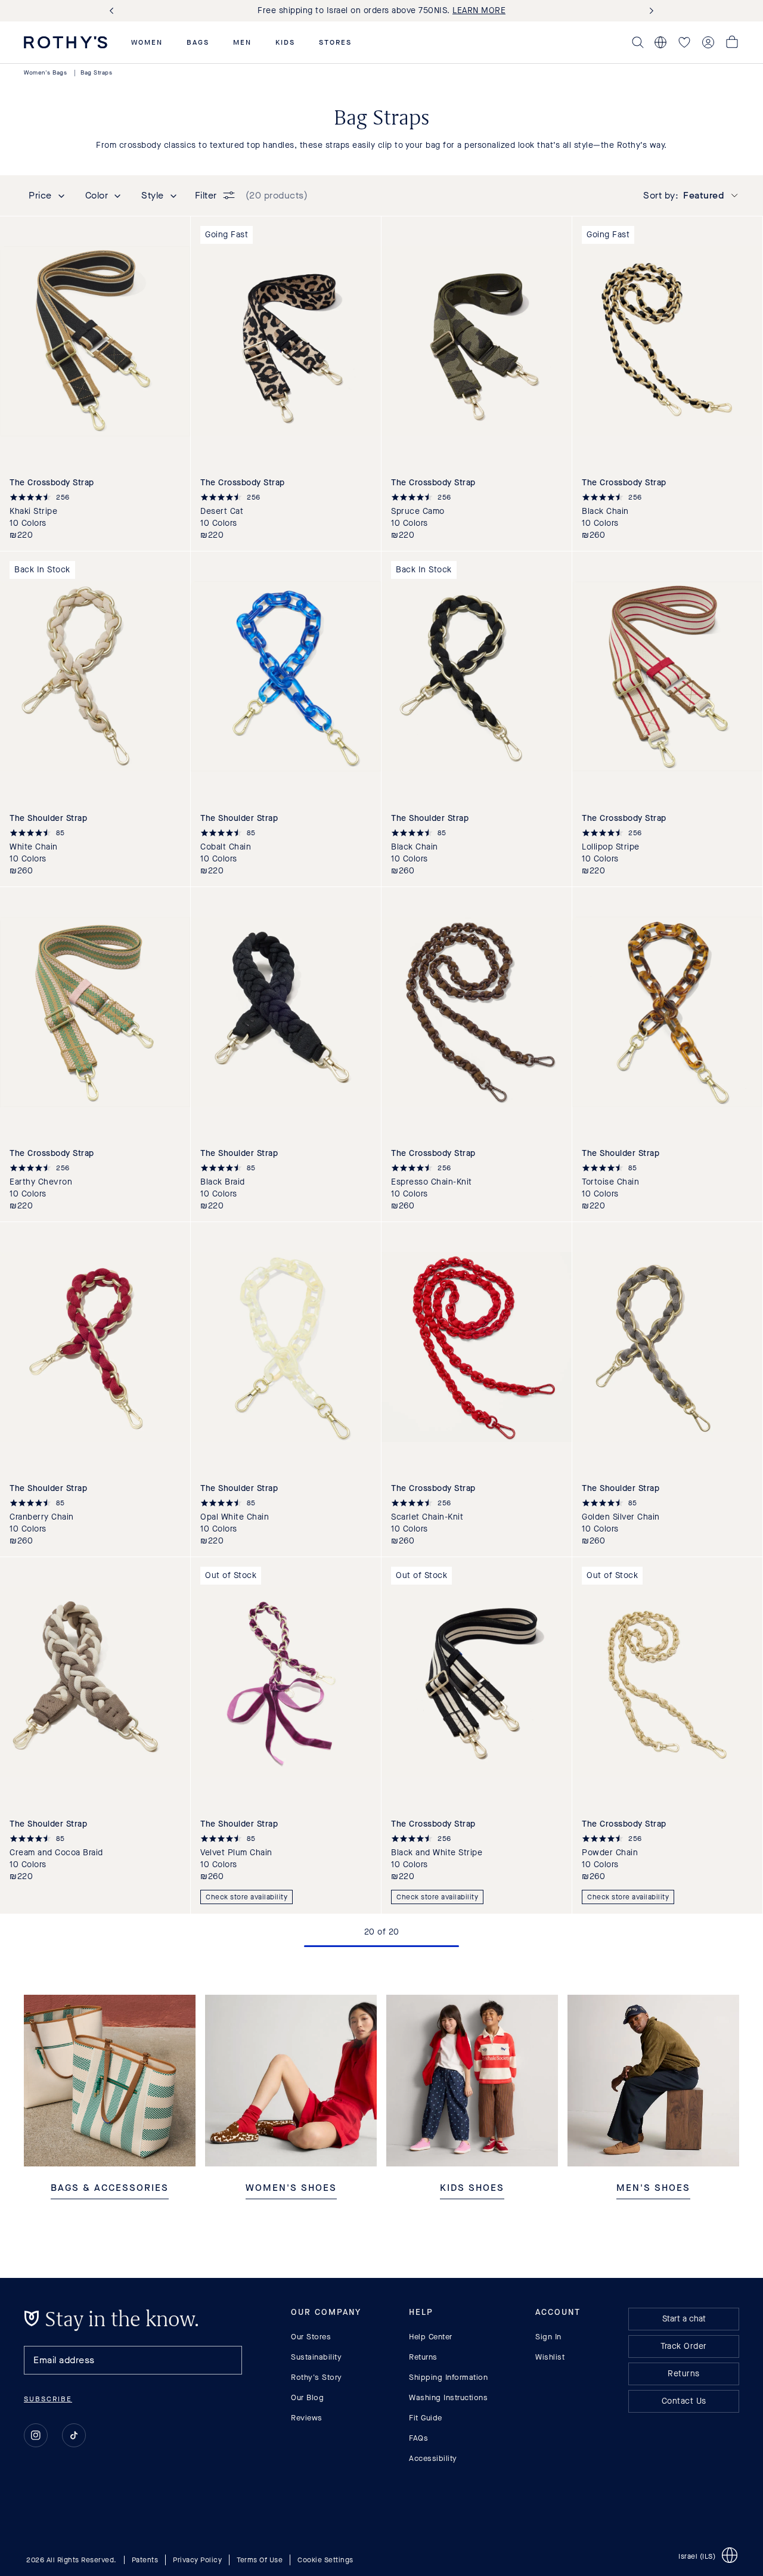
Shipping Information (448, 2377)
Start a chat (684, 2319)
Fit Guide (426, 2418)
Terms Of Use (260, 2559)
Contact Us (684, 2401)
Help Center (431, 2337)
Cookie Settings (325, 2559)
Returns (423, 2357)
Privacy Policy (197, 2559)
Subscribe (48, 2399)
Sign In (548, 2337)
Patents (145, 2559)
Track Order (684, 2346)
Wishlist (550, 2357)
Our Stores (311, 2337)
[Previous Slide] (114, 11)
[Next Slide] (649, 11)
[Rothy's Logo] (66, 42)
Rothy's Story (317, 2377)
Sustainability (316, 2357)
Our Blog (307, 2397)
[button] (147, 42)
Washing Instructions (448, 2397)
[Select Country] (660, 42)
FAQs (418, 2438)
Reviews (307, 2418)
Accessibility (433, 2458)
